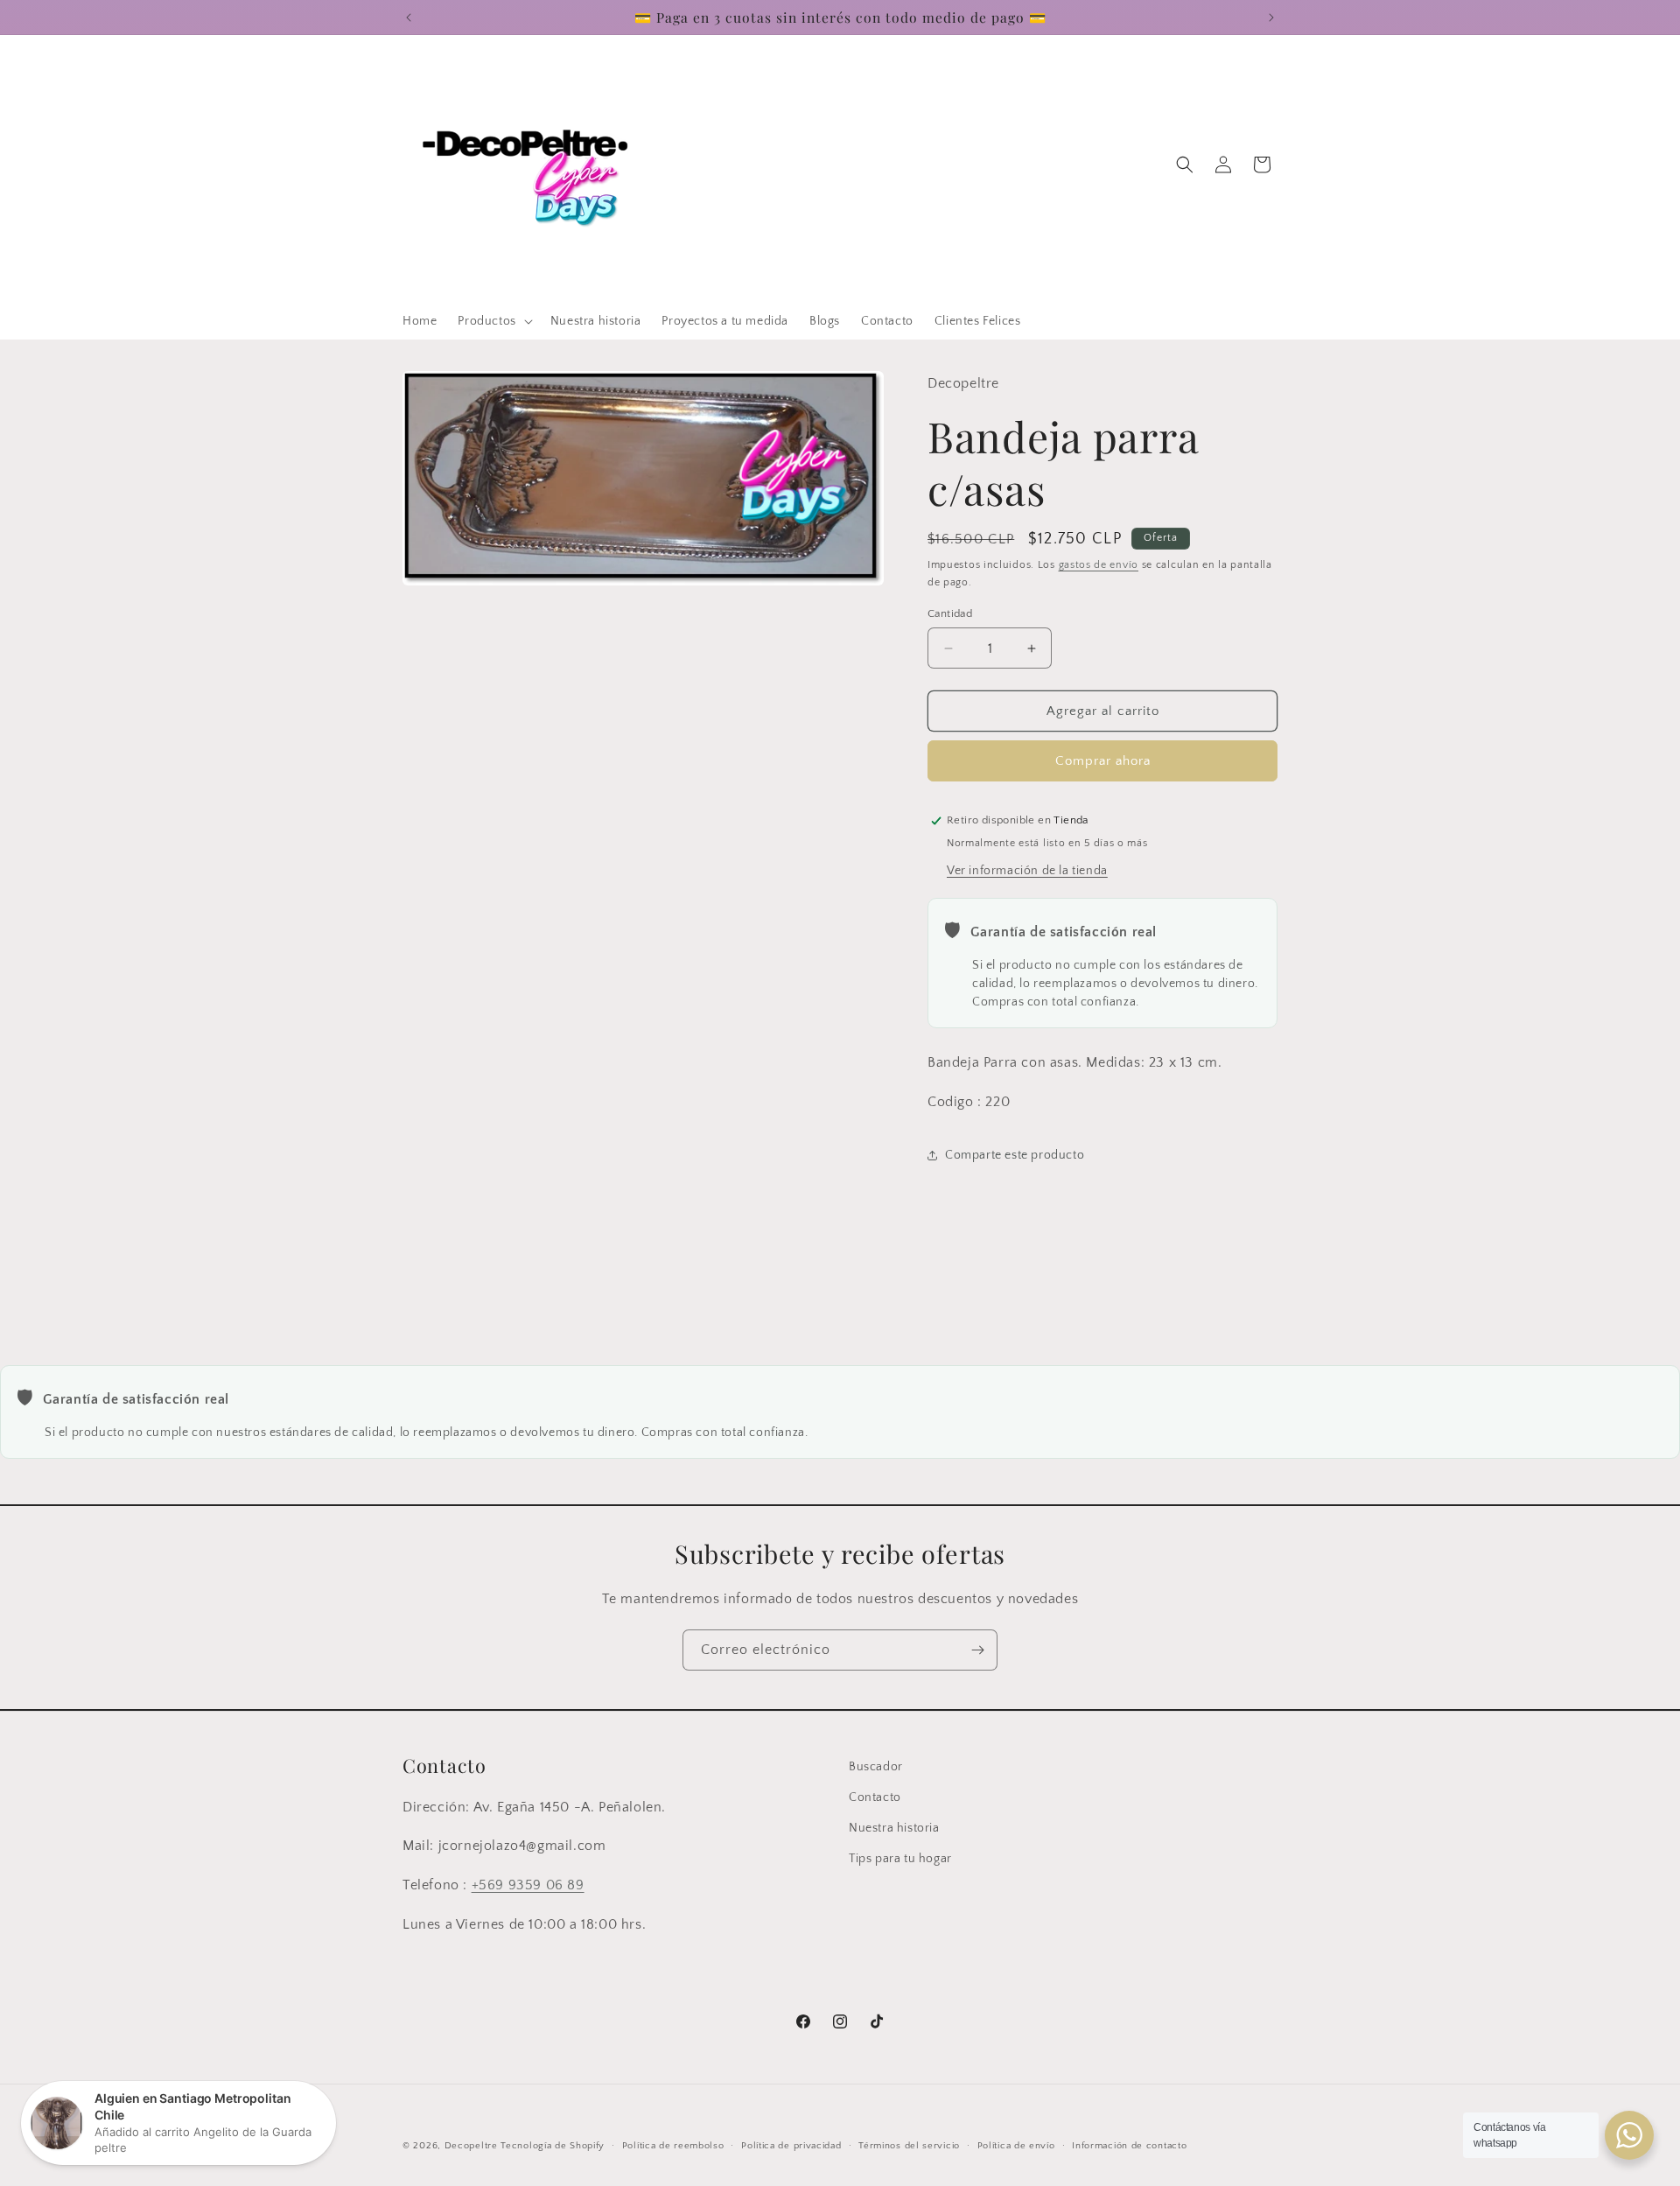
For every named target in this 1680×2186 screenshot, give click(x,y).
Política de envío (1016, 2146)
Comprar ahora (1103, 761)
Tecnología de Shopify (553, 2146)
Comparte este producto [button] (1015, 1155)
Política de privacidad (791, 2146)
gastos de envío (1099, 565)
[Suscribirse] (977, 1650)
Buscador (876, 1767)
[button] (493, 321)
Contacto (875, 1797)
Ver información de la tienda (1027, 871)
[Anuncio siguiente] (1271, 18)
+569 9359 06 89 (528, 1885)
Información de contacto (1129, 2146)
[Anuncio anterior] (409, 18)
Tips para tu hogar (900, 1859)
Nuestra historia (894, 1828)
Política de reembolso (673, 2146)
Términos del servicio (909, 2146)
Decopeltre (471, 2146)
